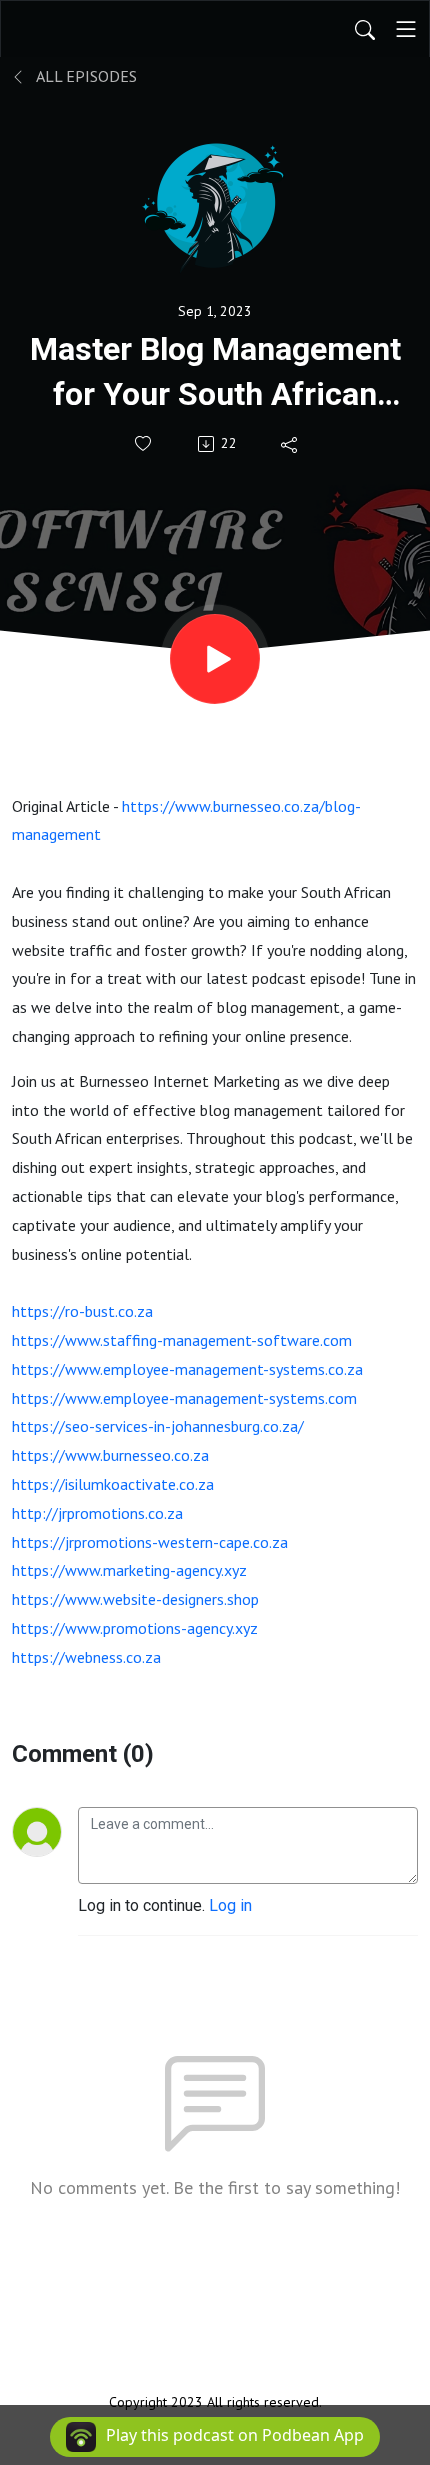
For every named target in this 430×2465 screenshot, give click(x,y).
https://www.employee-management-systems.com (184, 1398)
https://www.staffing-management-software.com (182, 1340)
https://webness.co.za (86, 1657)
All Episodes (85, 76)
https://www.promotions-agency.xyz (135, 1628)
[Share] (290, 444)
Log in (230, 1905)
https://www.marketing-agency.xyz (129, 1570)
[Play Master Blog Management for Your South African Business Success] (215, 659)
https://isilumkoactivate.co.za (113, 1484)
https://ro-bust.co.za (82, 1311)
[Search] (365, 29)
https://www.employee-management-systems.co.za (187, 1369)
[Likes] (144, 443)
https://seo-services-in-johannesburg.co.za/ (158, 1426)
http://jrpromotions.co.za (97, 1513)
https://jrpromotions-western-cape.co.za (150, 1542)
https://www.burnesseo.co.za (110, 1455)
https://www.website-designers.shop (135, 1599)
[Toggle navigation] (406, 29)
